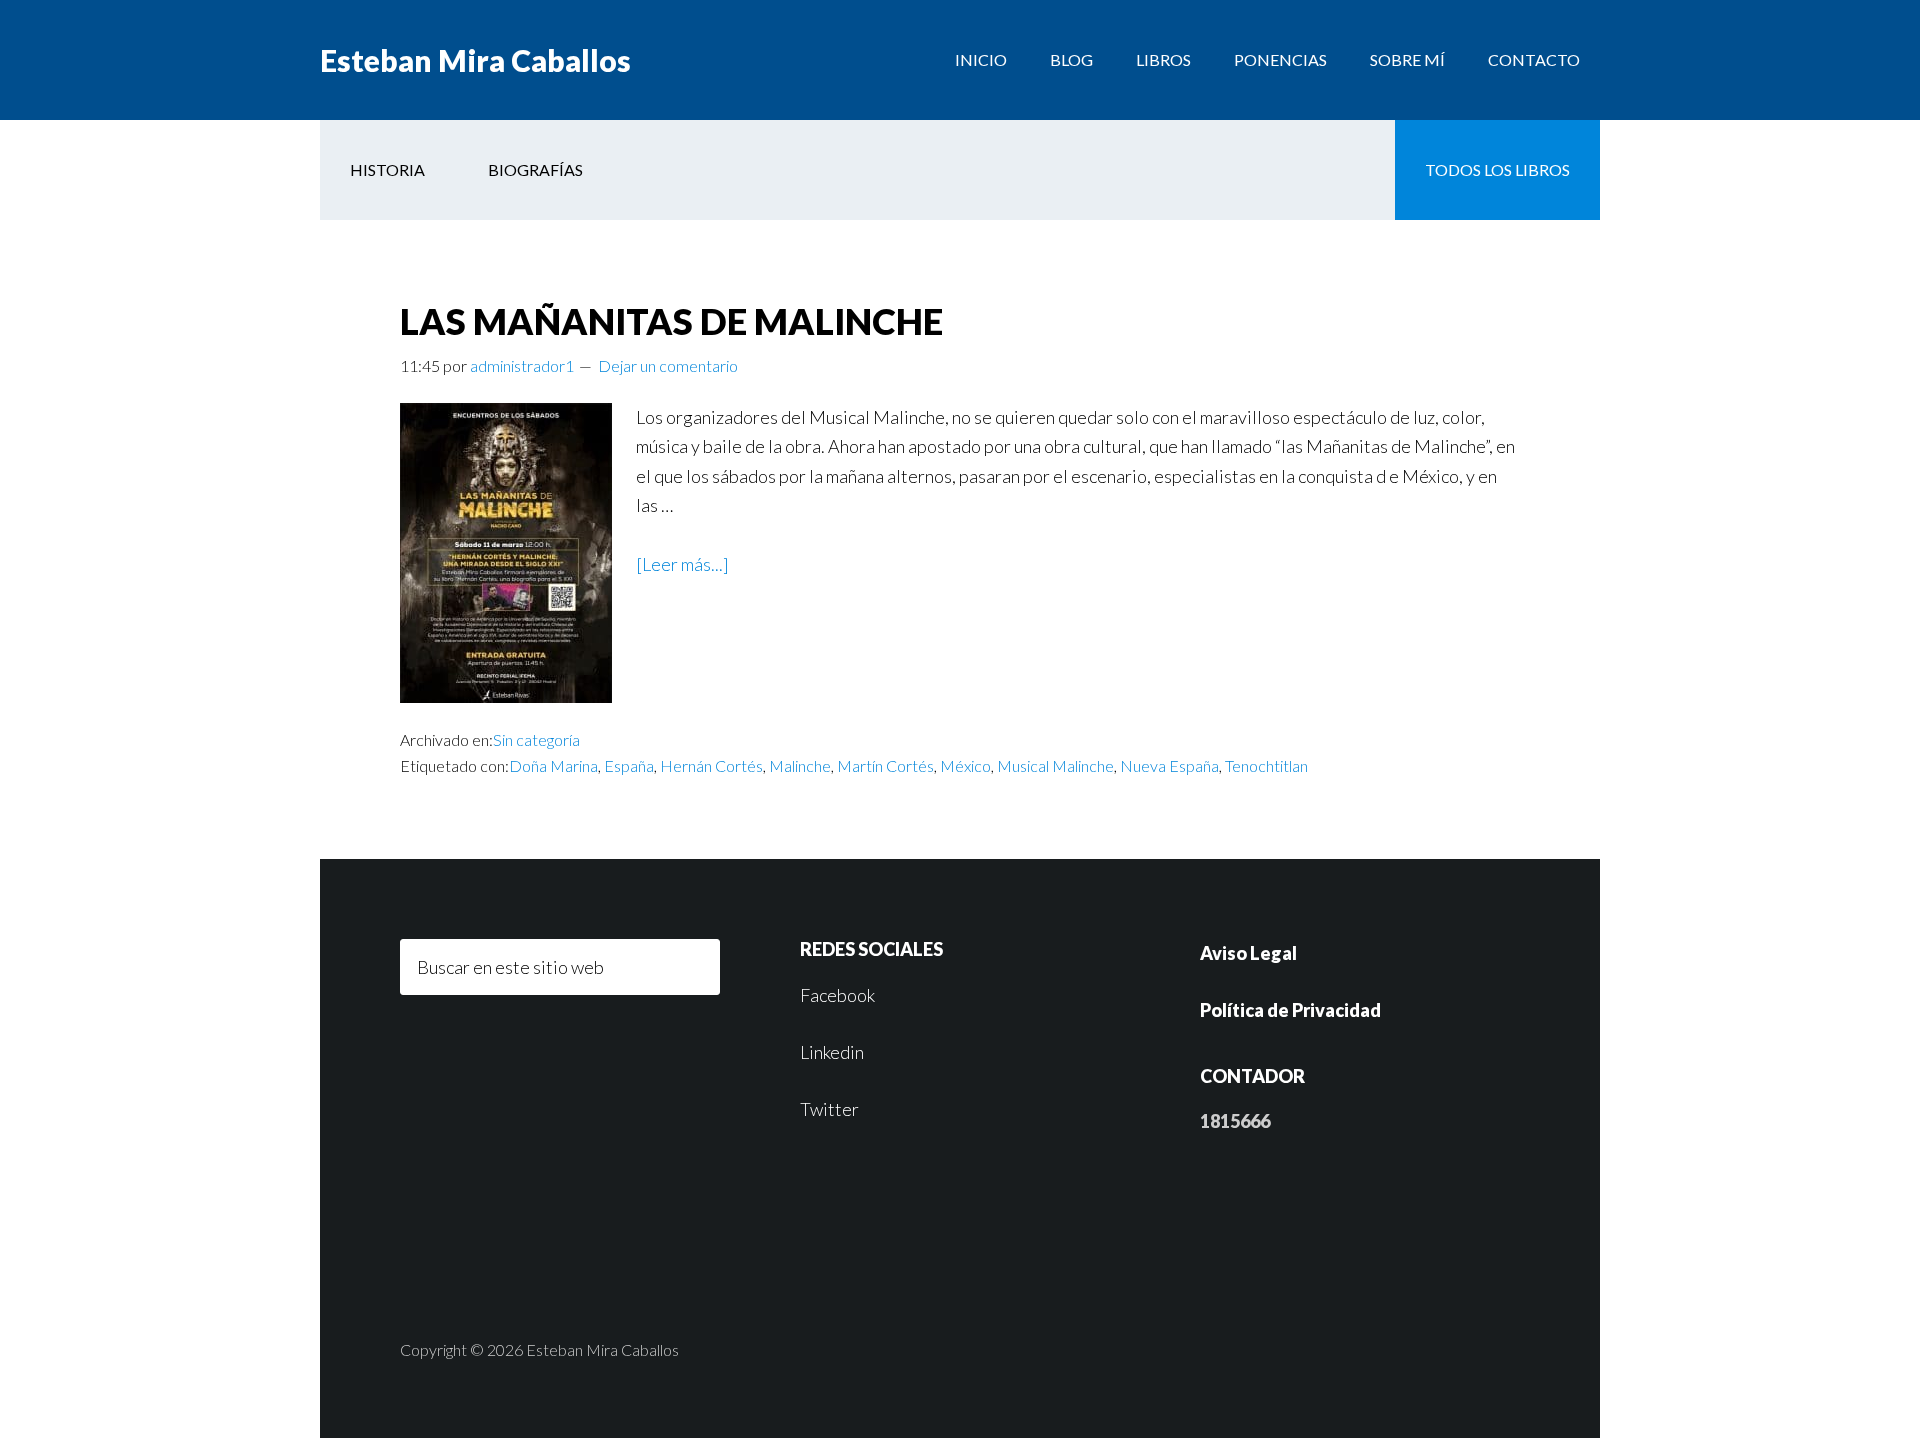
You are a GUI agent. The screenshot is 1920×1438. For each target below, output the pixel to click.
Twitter (829, 1109)
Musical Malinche (1055, 765)
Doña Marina (553, 765)
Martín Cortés (885, 765)
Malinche (800, 765)
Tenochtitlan (1266, 765)
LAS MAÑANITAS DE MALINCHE (671, 321)
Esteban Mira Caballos (475, 60)
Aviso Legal (1248, 953)
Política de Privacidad (1290, 1010)
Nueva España (1169, 765)
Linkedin (832, 1052)
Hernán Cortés (711, 765)
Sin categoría (536, 739)
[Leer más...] (682, 564)
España (629, 765)
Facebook (837, 995)
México (965, 765)
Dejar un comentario (668, 365)
